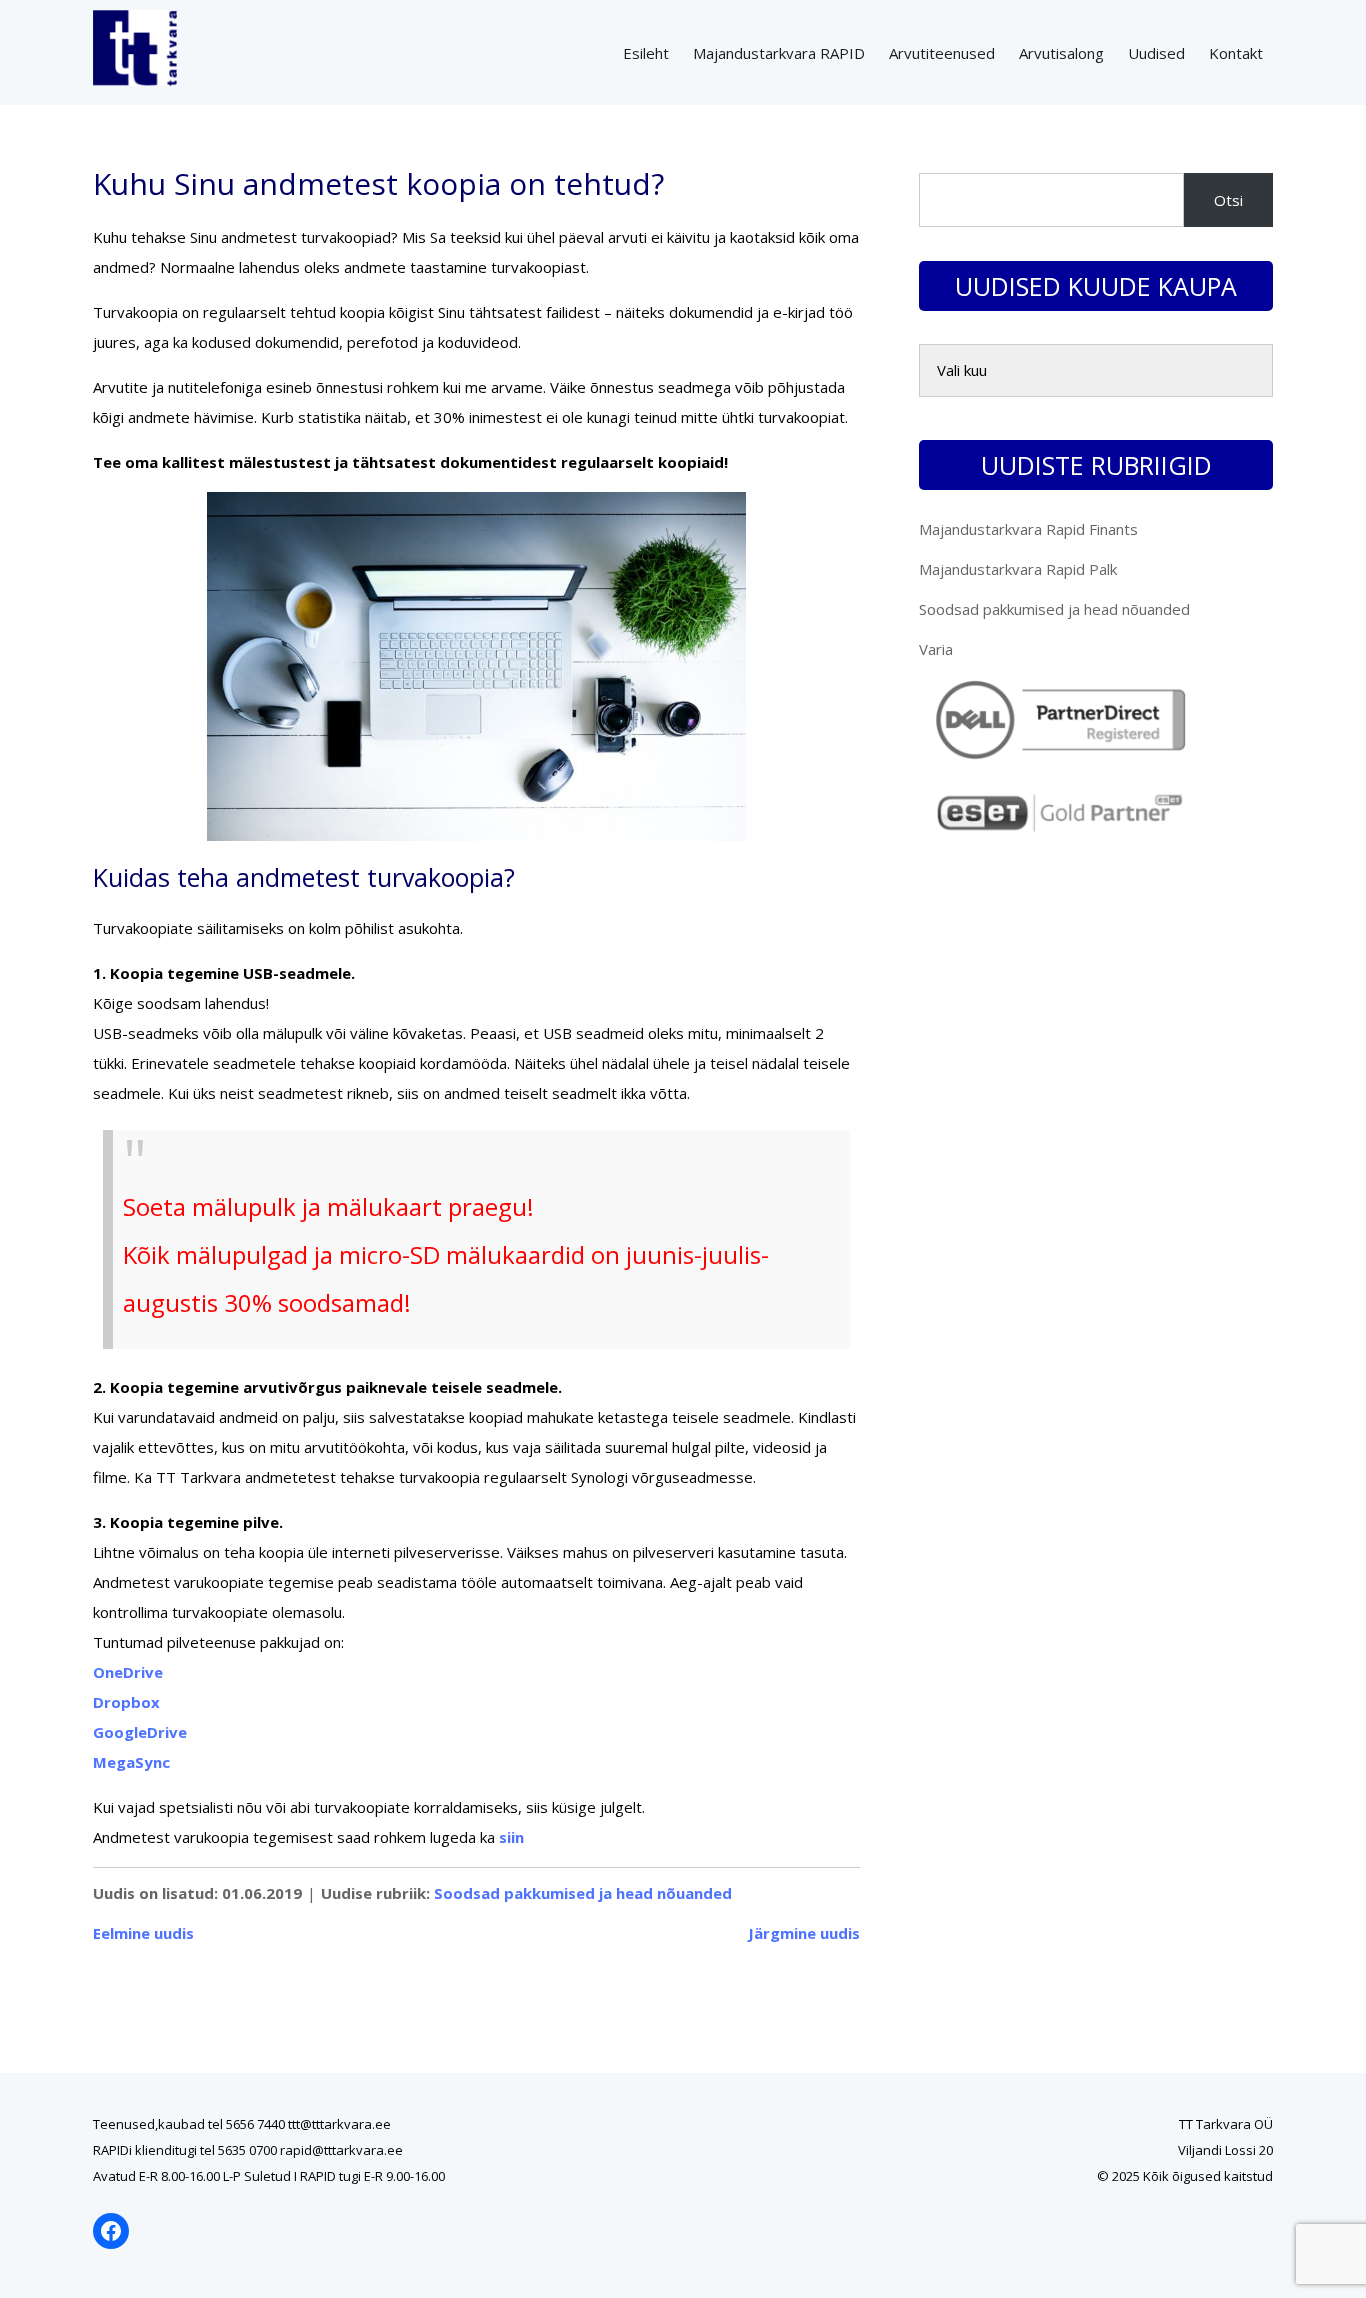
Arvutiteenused (942, 53)
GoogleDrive (140, 1732)
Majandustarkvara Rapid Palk (1018, 569)
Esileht (646, 53)
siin (511, 1837)
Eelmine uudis (143, 1933)
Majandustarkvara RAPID (779, 53)
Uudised (1156, 53)
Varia (936, 649)
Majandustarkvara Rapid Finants (1028, 529)
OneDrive (128, 1672)
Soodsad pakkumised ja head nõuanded (583, 1893)
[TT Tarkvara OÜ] (135, 80)
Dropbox (126, 1702)
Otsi (1228, 200)
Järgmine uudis (804, 1933)
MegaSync (131, 1762)
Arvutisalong (1061, 53)
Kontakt (1236, 53)
